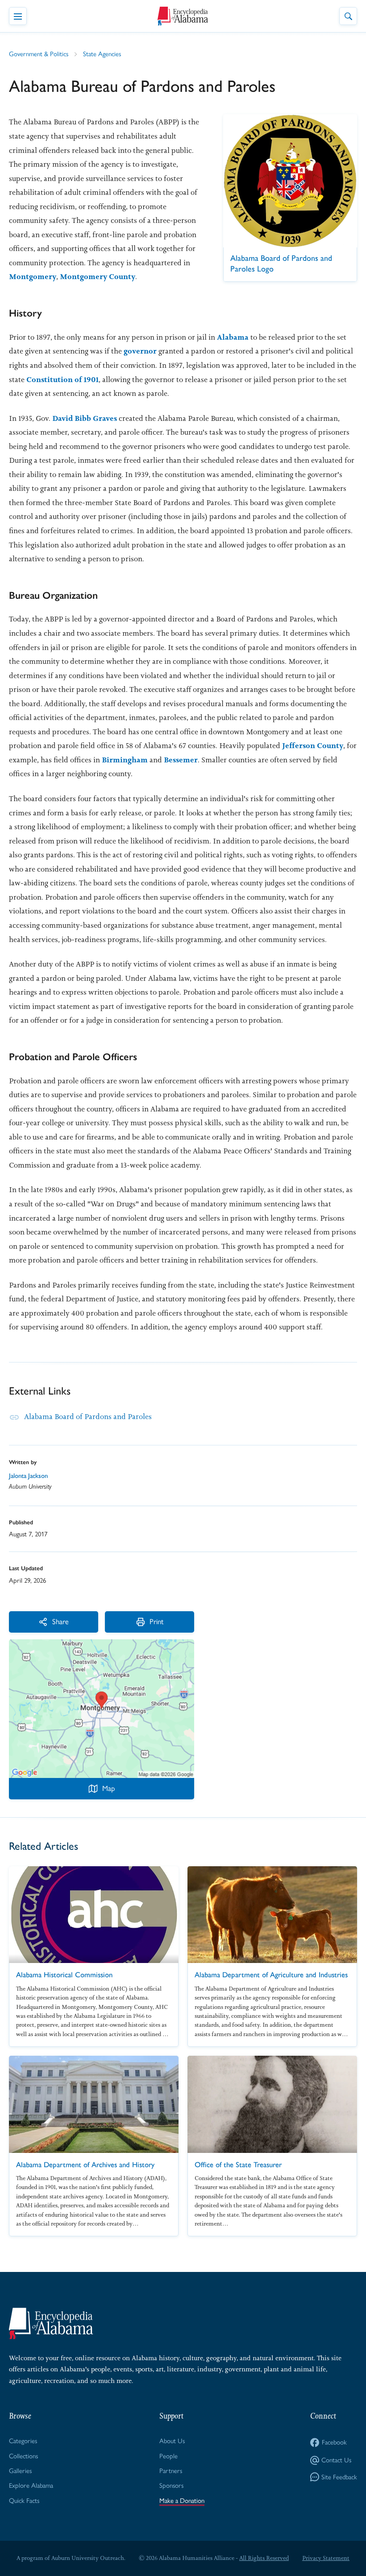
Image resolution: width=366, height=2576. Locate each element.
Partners (171, 2471)
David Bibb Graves (85, 418)
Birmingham (125, 760)
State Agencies (102, 54)
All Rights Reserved (264, 2558)
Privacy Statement (326, 2558)
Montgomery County (98, 276)
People (168, 2456)
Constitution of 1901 (62, 379)
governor (140, 351)
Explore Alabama (31, 2485)
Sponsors (171, 2485)
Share (60, 1621)
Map (109, 1788)
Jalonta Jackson (28, 1476)
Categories (23, 2441)
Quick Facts (24, 2501)
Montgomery (33, 276)
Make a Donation (182, 2501)
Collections (23, 2456)
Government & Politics (39, 54)
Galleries (20, 2471)
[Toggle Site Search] (348, 16)
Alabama (233, 337)
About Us (172, 2441)
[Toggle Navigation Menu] (18, 16)
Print (156, 1621)
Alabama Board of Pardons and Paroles (88, 1416)
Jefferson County (313, 745)
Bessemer (181, 760)
